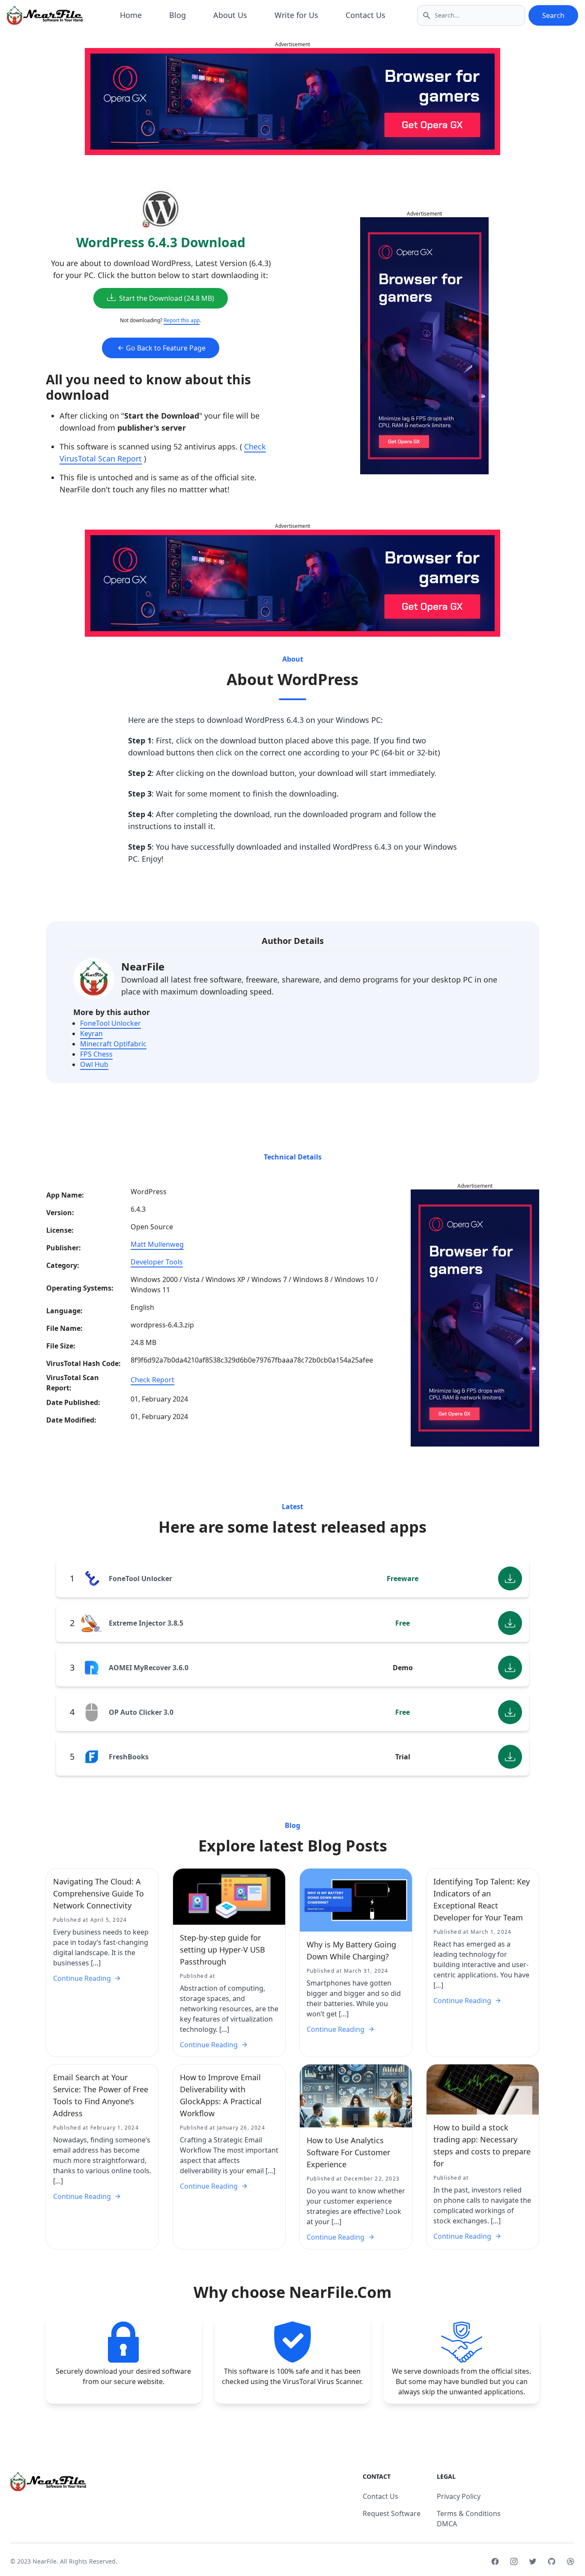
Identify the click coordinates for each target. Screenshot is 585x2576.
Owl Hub (94, 1064)
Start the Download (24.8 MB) (167, 298)
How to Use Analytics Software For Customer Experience (348, 2152)
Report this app (182, 320)
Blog (178, 15)
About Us (230, 15)
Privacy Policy (459, 2496)
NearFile (143, 966)
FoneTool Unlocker (110, 1023)
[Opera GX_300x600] (424, 346)
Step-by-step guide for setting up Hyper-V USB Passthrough (222, 1950)
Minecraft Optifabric (113, 1044)
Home (131, 15)
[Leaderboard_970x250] (292, 102)
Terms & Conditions (469, 2513)
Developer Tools (157, 1262)
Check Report (152, 1380)
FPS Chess (96, 1054)
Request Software (392, 2513)
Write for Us (296, 15)
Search (553, 15)
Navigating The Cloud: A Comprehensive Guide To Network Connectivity (98, 1893)
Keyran (91, 1033)
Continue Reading (82, 1978)
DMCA (447, 2524)
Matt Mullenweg (157, 1244)
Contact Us (366, 15)
